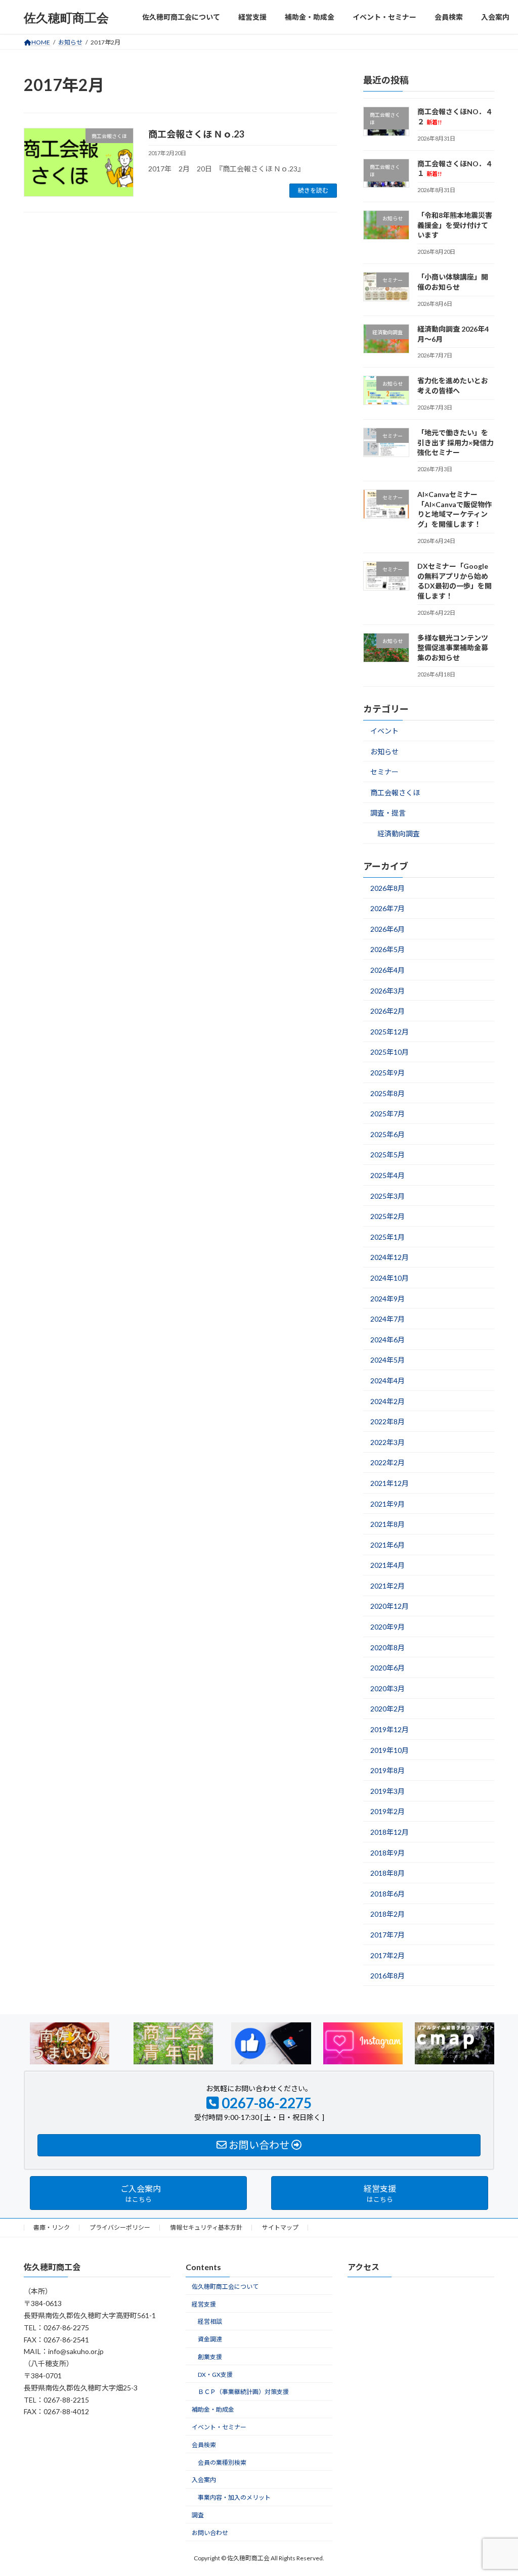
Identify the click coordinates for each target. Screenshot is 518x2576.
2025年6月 (387, 1134)
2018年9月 (387, 1853)
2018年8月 (387, 1873)
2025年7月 (387, 1114)
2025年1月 (387, 1237)
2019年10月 (390, 1750)
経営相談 (210, 2322)
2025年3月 (387, 1196)
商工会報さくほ (395, 793)
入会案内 (204, 2480)
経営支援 (204, 2304)
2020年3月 (387, 1688)
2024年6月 (387, 1340)
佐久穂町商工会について (225, 2287)
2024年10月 (390, 1278)
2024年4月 (387, 1381)
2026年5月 (387, 950)
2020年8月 (387, 1647)
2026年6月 (387, 929)
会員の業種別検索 (222, 2462)
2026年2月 (387, 1011)
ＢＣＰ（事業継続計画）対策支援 (243, 2392)
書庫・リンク (52, 2227)
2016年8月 (387, 1976)
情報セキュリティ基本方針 (206, 2227)
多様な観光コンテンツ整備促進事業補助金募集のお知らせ (453, 648)
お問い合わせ (210, 2533)
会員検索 (204, 2445)
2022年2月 (387, 1463)
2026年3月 (387, 991)
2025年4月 (387, 1175)
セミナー (384, 772)
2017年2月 (387, 1955)
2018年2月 (387, 1914)
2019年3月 (387, 1791)
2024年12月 (390, 1258)
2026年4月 (387, 970)
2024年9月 (387, 1299)
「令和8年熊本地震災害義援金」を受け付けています (455, 225)
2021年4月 (387, 1565)
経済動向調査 (399, 833)
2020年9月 (387, 1627)
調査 (198, 2515)
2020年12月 (390, 1607)
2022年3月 (387, 1442)
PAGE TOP (496, 2489)
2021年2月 (387, 1586)
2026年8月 (387, 888)
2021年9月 (387, 1504)
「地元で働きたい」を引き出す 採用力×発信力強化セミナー (456, 442)
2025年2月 (387, 1216)
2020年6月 (387, 1668)
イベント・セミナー (219, 2427)
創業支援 (210, 2357)
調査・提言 (388, 813)
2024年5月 (387, 1360)
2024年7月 (387, 1319)
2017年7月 (387, 1935)
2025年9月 (387, 1073)
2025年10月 (390, 1052)
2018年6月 (387, 1894)
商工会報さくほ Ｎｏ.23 (196, 134)
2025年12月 (390, 1032)
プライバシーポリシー (120, 2227)
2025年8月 (387, 1093)
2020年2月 (387, 1709)
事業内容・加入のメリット (234, 2497)
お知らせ (384, 752)
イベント (384, 731)
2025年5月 (387, 1155)
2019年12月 (390, 1729)
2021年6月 (387, 1545)
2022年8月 (387, 1421)
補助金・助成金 (213, 2409)
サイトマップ (280, 2227)
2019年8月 (387, 1770)
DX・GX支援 (215, 2375)
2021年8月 (387, 1524)
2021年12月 (390, 1483)
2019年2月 (387, 1812)
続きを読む (313, 190)
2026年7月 (387, 908)
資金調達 (210, 2339)
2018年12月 (390, 1832)
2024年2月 (387, 1401)
